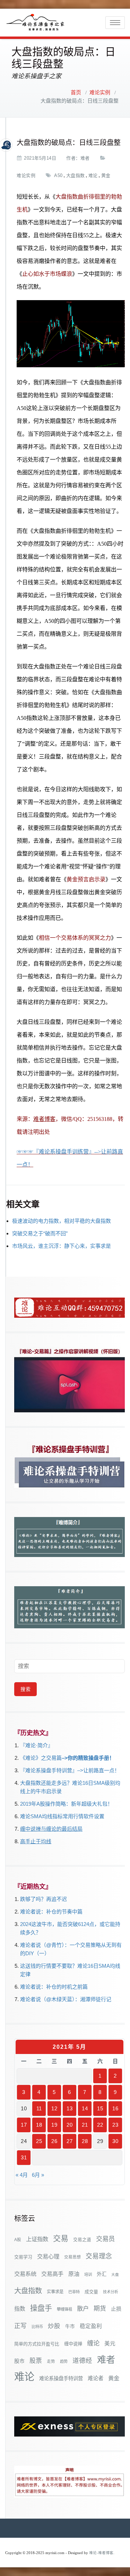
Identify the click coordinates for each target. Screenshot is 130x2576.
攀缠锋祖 (64, 2309)
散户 (83, 2309)
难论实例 (100, 93)
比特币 (37, 2327)
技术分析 (111, 2292)
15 (100, 2108)
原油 (74, 2274)
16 (115, 2108)
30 (115, 2141)
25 (39, 2141)
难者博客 (44, 1119)
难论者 (96, 2378)
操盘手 (41, 2308)
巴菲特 (74, 2292)
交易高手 (52, 2274)
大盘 (115, 2274)
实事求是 (55, 2292)
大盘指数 (76, 175)
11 (39, 2108)
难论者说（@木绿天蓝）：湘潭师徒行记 (66, 1999)
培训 (88, 2274)
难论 (93, 175)
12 (54, 2108)
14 (85, 2108)
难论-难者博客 (101, 2553)
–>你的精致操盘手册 (85, 1758)
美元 (110, 2344)
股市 (19, 2361)
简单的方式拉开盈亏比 (37, 2344)
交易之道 (82, 2240)
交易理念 (99, 2256)
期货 (100, 2309)
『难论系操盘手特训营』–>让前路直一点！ (70, 1770)
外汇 (102, 2274)
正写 (20, 2326)
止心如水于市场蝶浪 (47, 274)
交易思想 (72, 2257)
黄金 (106, 175)
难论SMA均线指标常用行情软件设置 (62, 1816)
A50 (58, 175)
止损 (116, 2309)
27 (70, 2141)
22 (100, 2125)
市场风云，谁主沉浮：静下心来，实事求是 (62, 1246)
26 (54, 2141)
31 (24, 2157)
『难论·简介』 (37, 1745)
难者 (85, 158)
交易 (61, 2238)
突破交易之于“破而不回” (40, 1233)
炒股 (54, 2326)
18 (39, 2125)
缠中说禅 (73, 2344)
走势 (51, 2361)
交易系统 (25, 2274)
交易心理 (48, 2256)
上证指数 (37, 2239)
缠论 (93, 2343)
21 (85, 2125)
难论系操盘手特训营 (61, 2378)
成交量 (91, 2292)
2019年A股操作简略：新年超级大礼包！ (66, 1804)
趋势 (64, 2361)
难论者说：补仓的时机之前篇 (54, 1987)
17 (24, 2125)
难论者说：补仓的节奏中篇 (51, 1912)
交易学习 (23, 2257)
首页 (76, 93)
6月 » (38, 2175)
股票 (36, 2361)
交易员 (105, 2239)
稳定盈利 (91, 2326)
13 (70, 2108)
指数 (20, 2309)
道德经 (82, 2361)
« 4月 (22, 2175)
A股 (18, 2240)
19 (54, 2125)
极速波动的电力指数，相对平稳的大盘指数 (62, 1221)
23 (115, 2125)
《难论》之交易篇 (41, 1758)
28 (85, 2141)
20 (70, 2125)
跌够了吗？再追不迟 (44, 1899)
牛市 (70, 2326)
